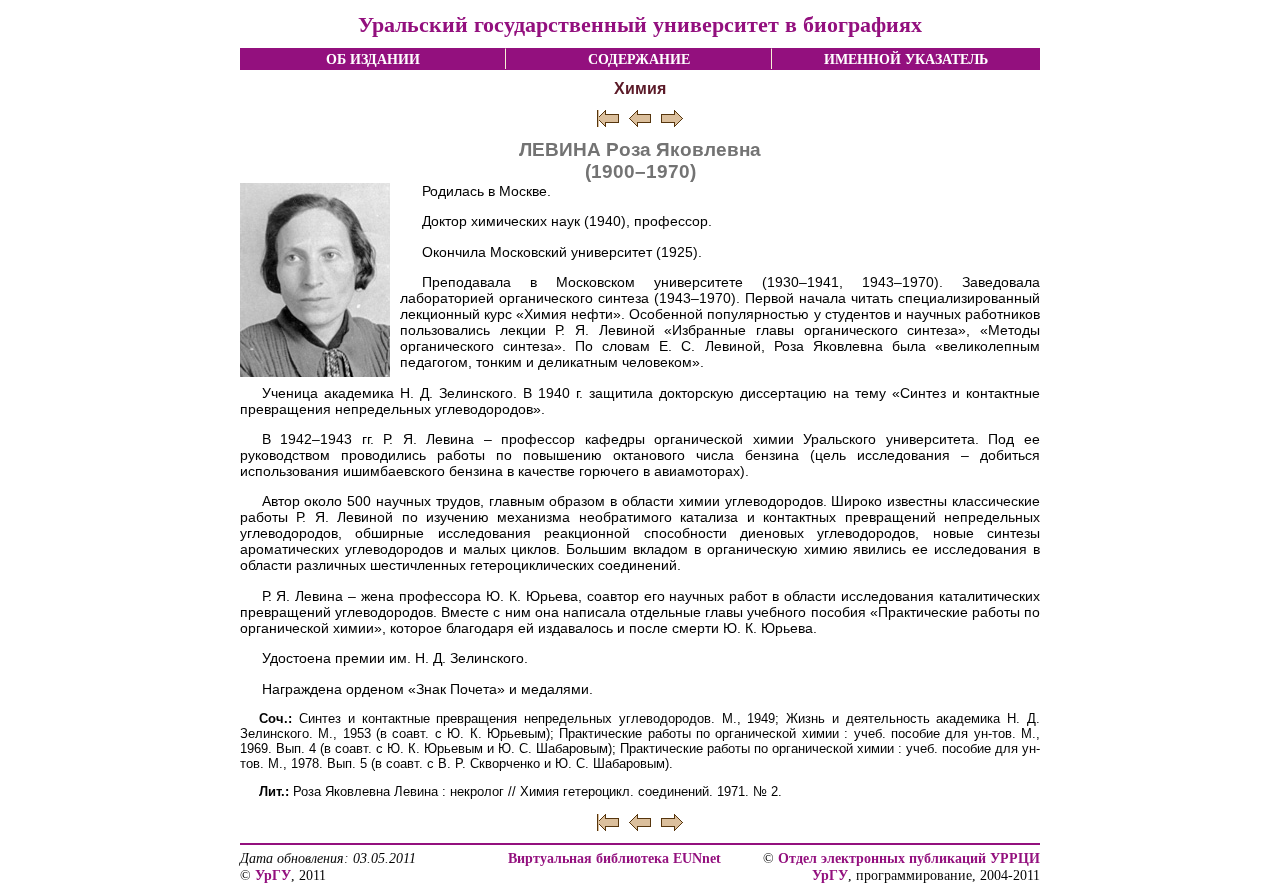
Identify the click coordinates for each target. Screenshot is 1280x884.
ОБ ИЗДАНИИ (373, 59)
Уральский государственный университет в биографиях (640, 24)
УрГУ (273, 875)
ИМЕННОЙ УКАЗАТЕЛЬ (906, 59)
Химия (640, 88)
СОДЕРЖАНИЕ (639, 59)
